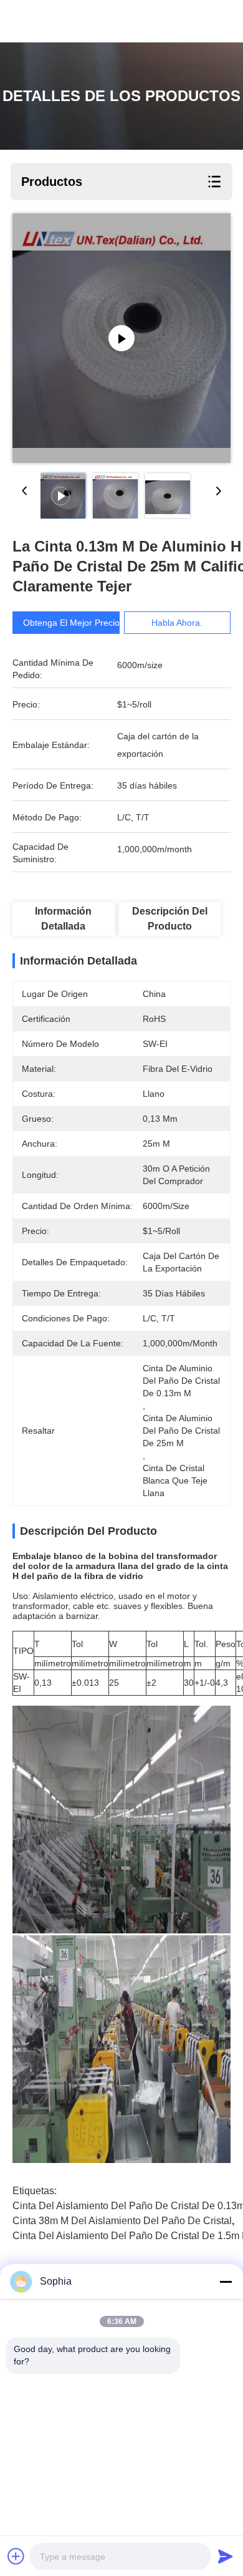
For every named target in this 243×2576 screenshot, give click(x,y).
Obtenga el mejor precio (71, 623)
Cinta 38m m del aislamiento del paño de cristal (122, 2221)
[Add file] (16, 2556)
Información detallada (63, 919)
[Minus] (226, 2282)
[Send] (226, 2556)
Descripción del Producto (170, 919)
